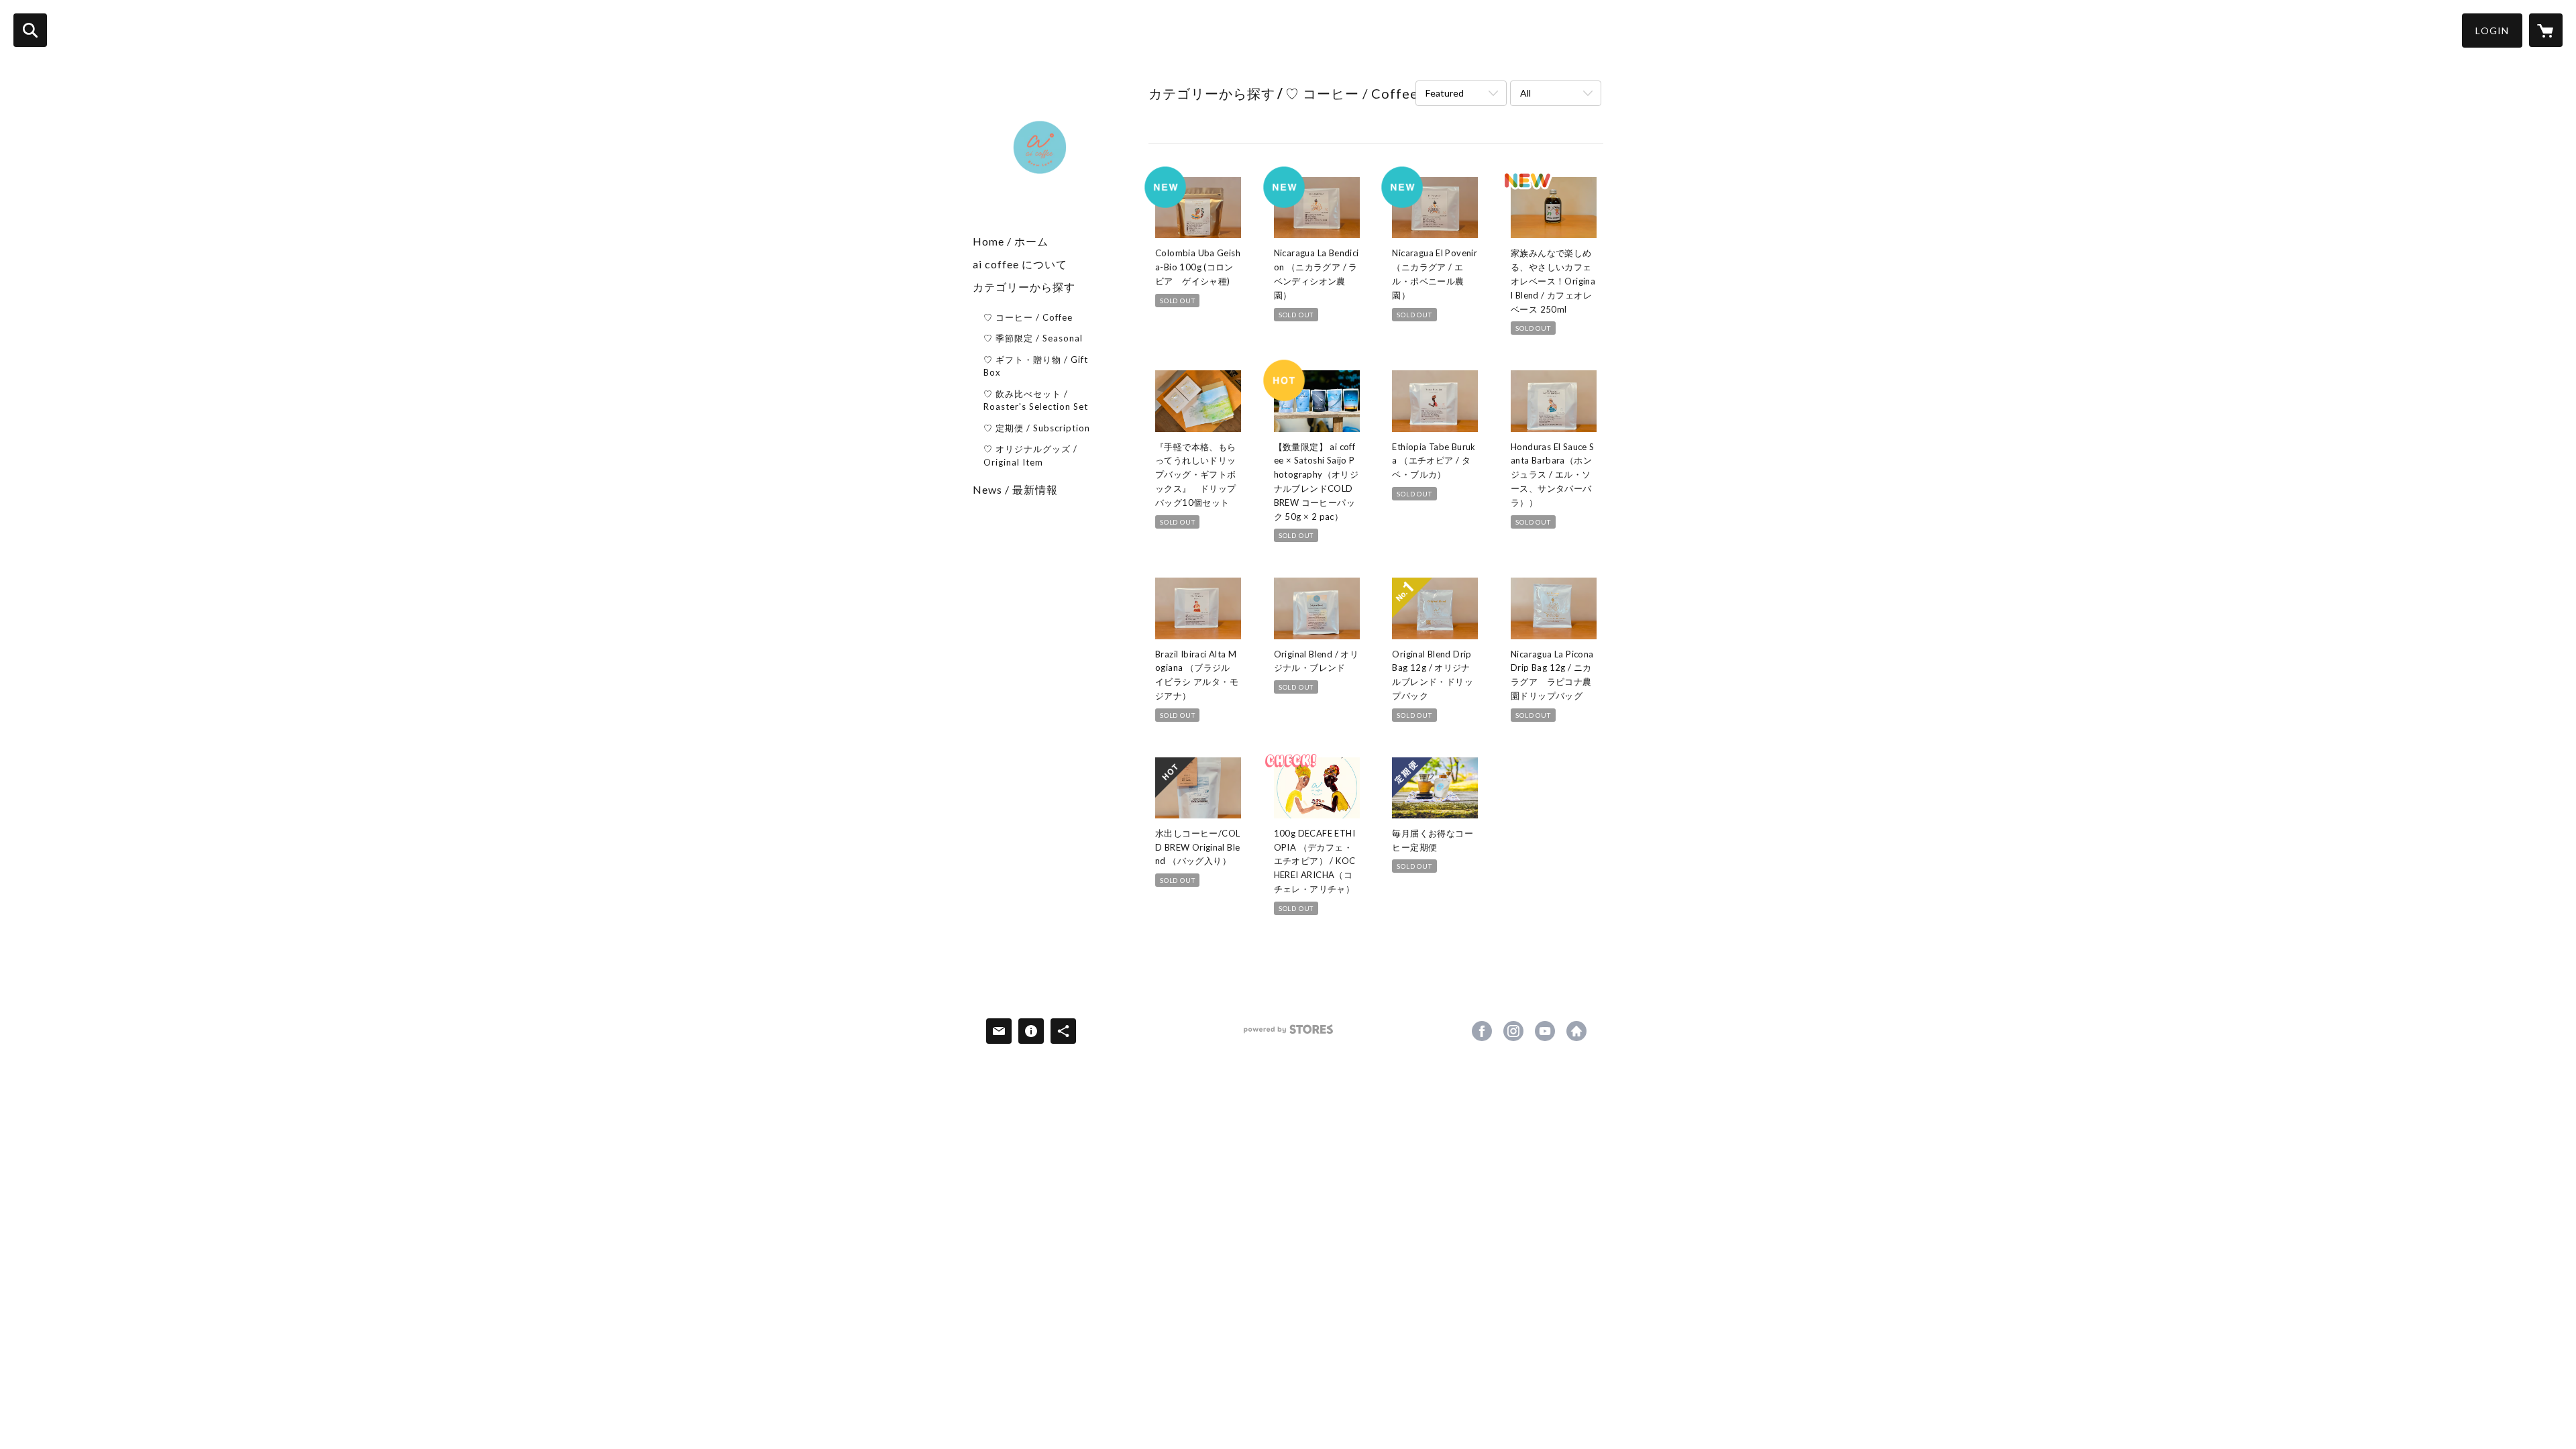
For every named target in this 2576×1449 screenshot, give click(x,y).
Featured (1445, 93)
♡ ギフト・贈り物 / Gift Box (1036, 366)
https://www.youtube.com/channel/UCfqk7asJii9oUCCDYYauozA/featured (1545, 1031)
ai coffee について (1020, 264)
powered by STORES (1288, 1034)
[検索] (30, 30)
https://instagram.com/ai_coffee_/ (1513, 1031)
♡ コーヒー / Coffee (1028, 317)
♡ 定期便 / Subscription (1037, 428)
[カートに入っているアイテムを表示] (2546, 30)
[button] (2492, 31)
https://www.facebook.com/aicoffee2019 (1482, 1031)
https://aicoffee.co (1576, 1031)
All (1525, 93)
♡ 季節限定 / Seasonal (1033, 338)
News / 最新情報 (1015, 489)
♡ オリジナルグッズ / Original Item (1030, 455)
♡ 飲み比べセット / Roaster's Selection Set (1036, 400)
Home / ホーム (1011, 241)
